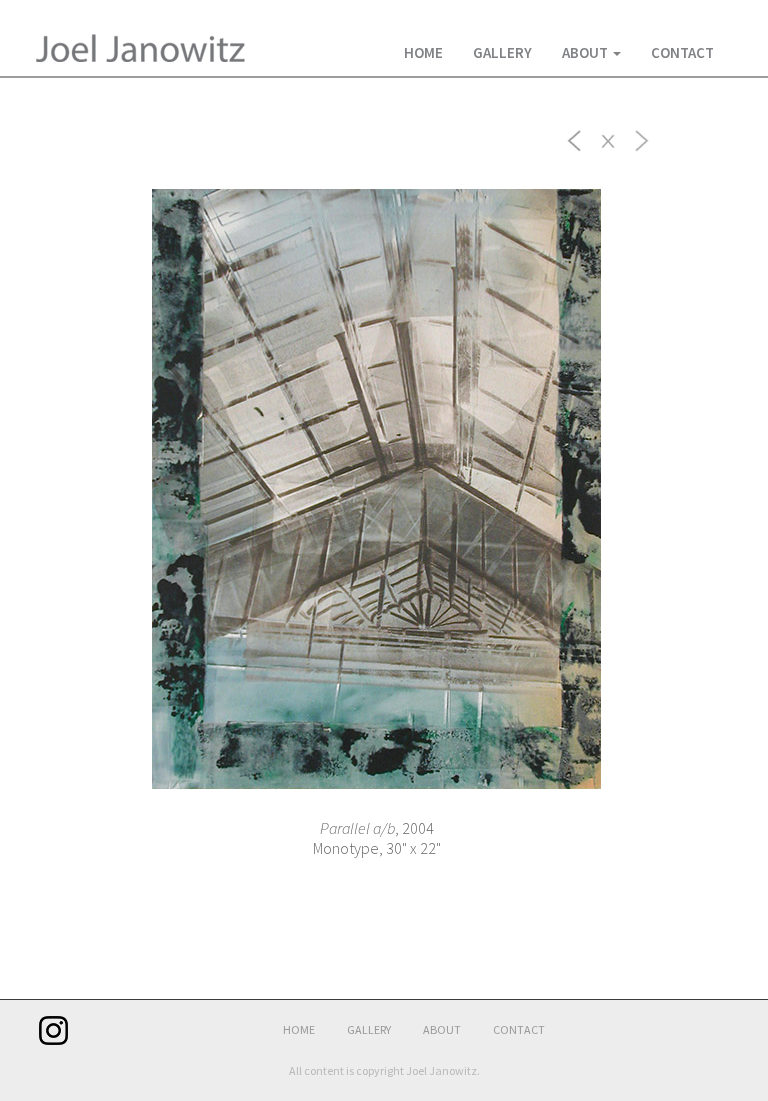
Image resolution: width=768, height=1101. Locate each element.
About (586, 52)
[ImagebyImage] (575, 139)
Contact (682, 52)
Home (423, 52)
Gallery (502, 52)
